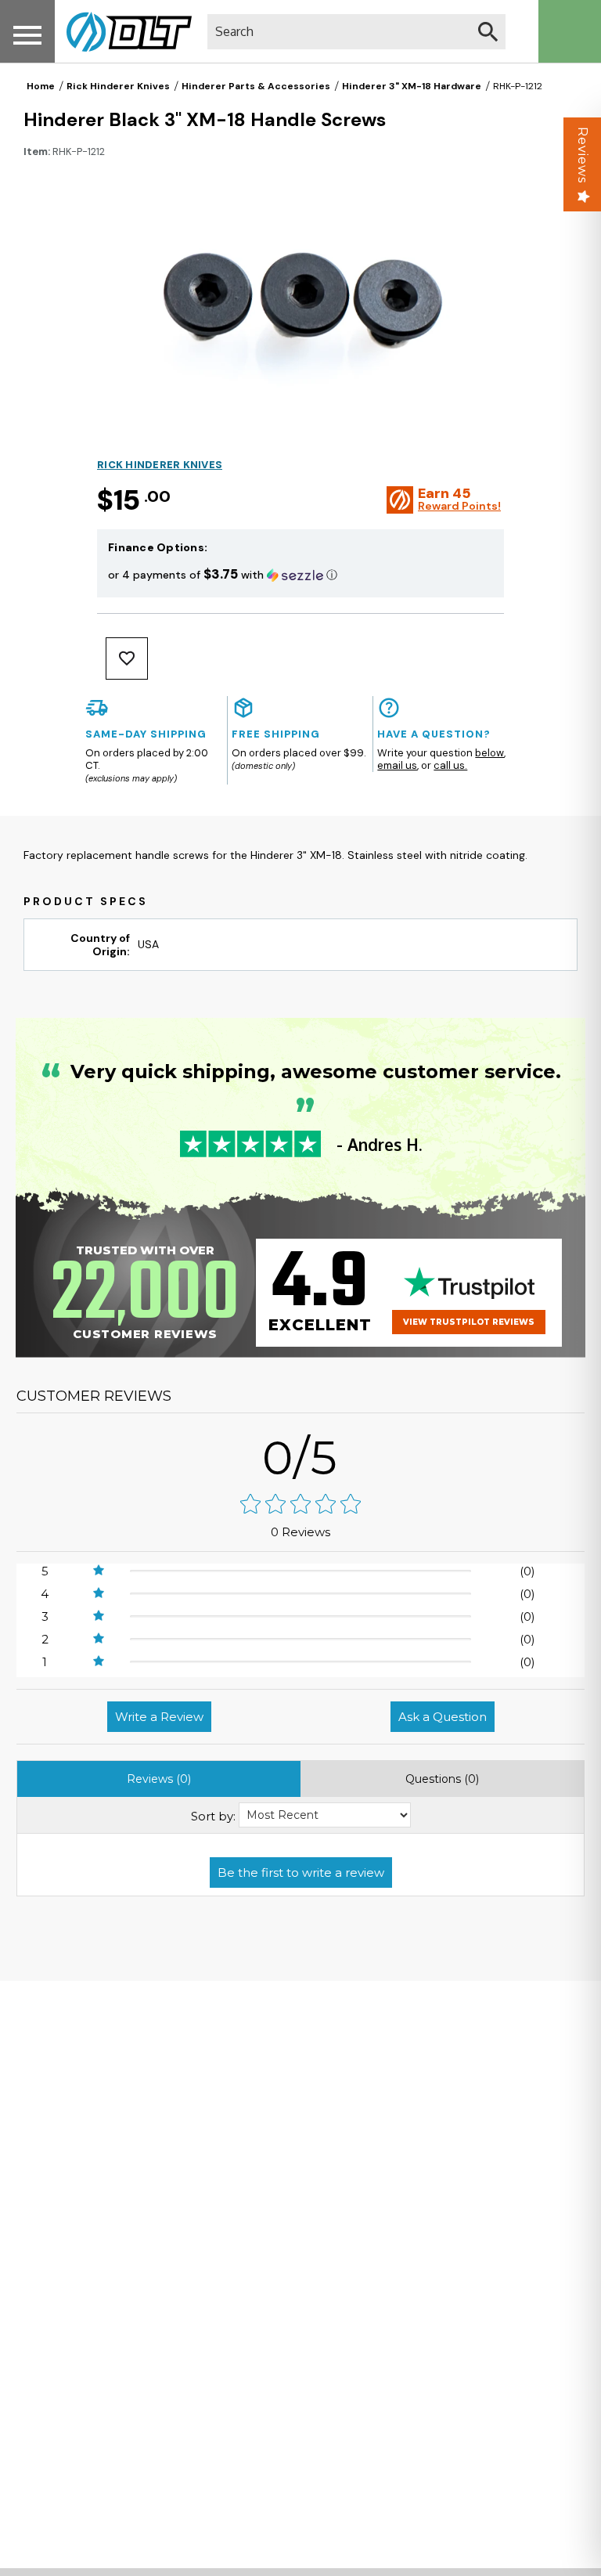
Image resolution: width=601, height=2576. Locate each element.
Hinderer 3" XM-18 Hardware (412, 86)
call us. (450, 765)
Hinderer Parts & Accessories (256, 86)
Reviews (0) (159, 1779)
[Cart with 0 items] (570, 31)
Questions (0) (442, 1779)
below (489, 753)
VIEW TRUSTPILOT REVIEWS (469, 1322)
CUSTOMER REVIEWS (94, 1396)
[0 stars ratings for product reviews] (300, 1505)
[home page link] (123, 31)
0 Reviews (300, 1532)
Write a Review (159, 1717)
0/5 (300, 1458)
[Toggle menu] (27, 35)
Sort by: (213, 1816)
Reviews (583, 155)
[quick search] (488, 32)
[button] (300, 574)
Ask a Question (443, 1717)
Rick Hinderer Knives (118, 86)
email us (397, 765)
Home (41, 86)
